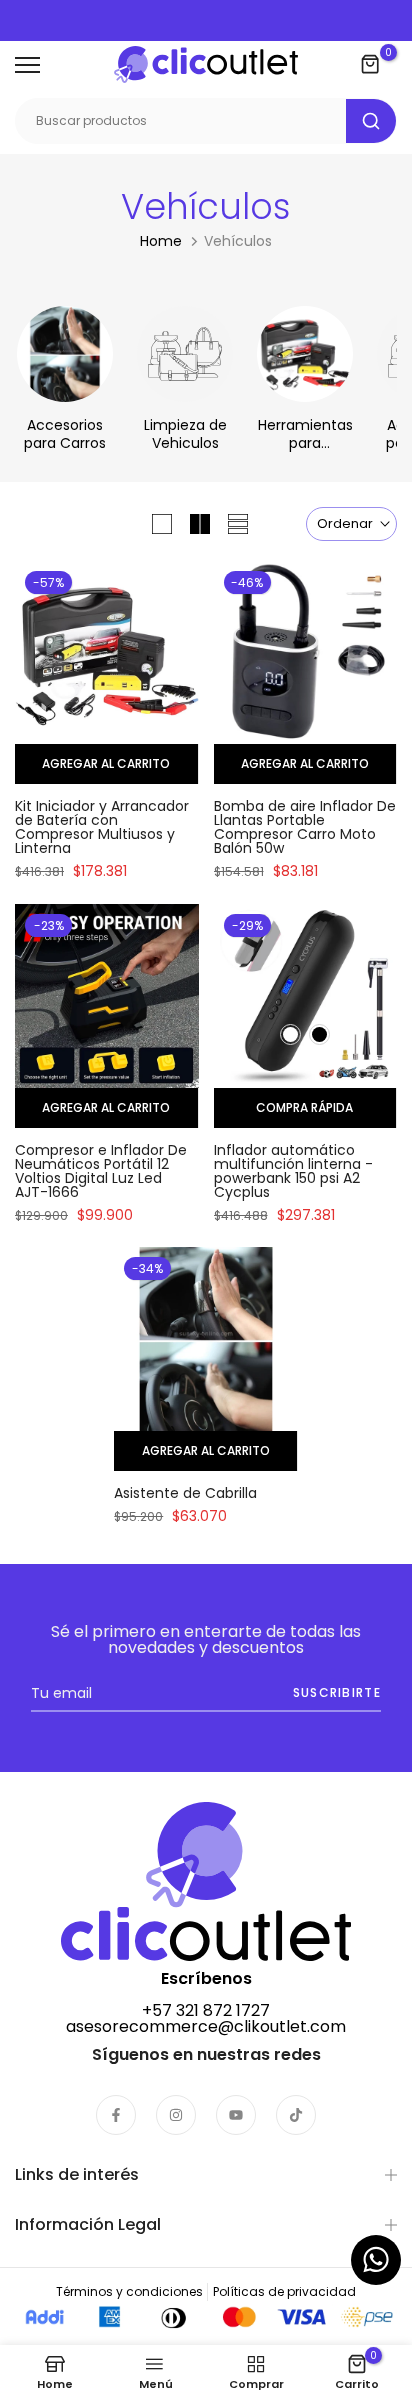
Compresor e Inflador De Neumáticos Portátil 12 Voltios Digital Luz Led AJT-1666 (101, 1171)
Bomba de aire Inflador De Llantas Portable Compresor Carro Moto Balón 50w (305, 827)
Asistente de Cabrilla (185, 1493)
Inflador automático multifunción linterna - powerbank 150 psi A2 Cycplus (293, 1171)
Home (161, 241)
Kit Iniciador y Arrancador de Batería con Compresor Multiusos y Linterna (102, 827)
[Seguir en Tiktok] (296, 2115)
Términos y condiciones (129, 2291)
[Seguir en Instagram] (176, 2115)
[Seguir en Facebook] (116, 2115)
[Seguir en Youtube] (236, 2115)
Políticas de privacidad (284, 2291)
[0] (371, 65)
